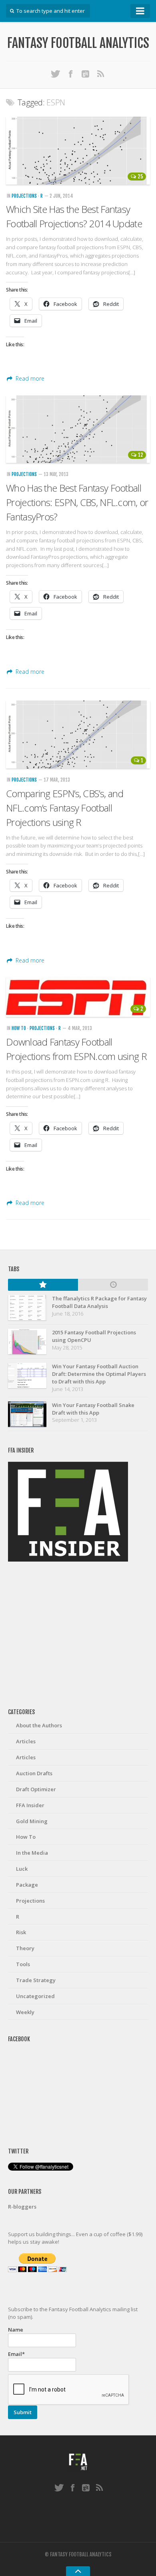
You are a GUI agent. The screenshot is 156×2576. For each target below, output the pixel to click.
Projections (24, 196)
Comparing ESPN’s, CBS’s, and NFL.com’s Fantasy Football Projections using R (65, 808)
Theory (25, 1948)
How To (19, 1028)
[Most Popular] (43, 1285)
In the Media (32, 1853)
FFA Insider (30, 1805)
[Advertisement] (78, 1635)
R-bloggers (22, 2207)
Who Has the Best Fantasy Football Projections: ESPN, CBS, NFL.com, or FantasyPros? (77, 502)
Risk (21, 1932)
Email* (16, 2354)
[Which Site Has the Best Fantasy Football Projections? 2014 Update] (78, 151)
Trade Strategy (36, 1980)
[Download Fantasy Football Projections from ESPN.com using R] (78, 997)
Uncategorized (35, 1996)
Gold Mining (32, 1821)
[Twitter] (56, 73)
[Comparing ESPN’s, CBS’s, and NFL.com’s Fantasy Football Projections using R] (78, 734)
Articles (26, 1741)
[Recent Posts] (113, 1285)
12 (141, 455)
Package (27, 1885)
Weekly (25, 2012)
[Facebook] (71, 73)
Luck (22, 1869)
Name (16, 2330)
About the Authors (39, 1725)
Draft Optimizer (36, 1789)
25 (140, 177)
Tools (23, 1964)
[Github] (86, 73)
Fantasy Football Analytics (78, 43)
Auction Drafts (34, 1773)
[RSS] (101, 73)
